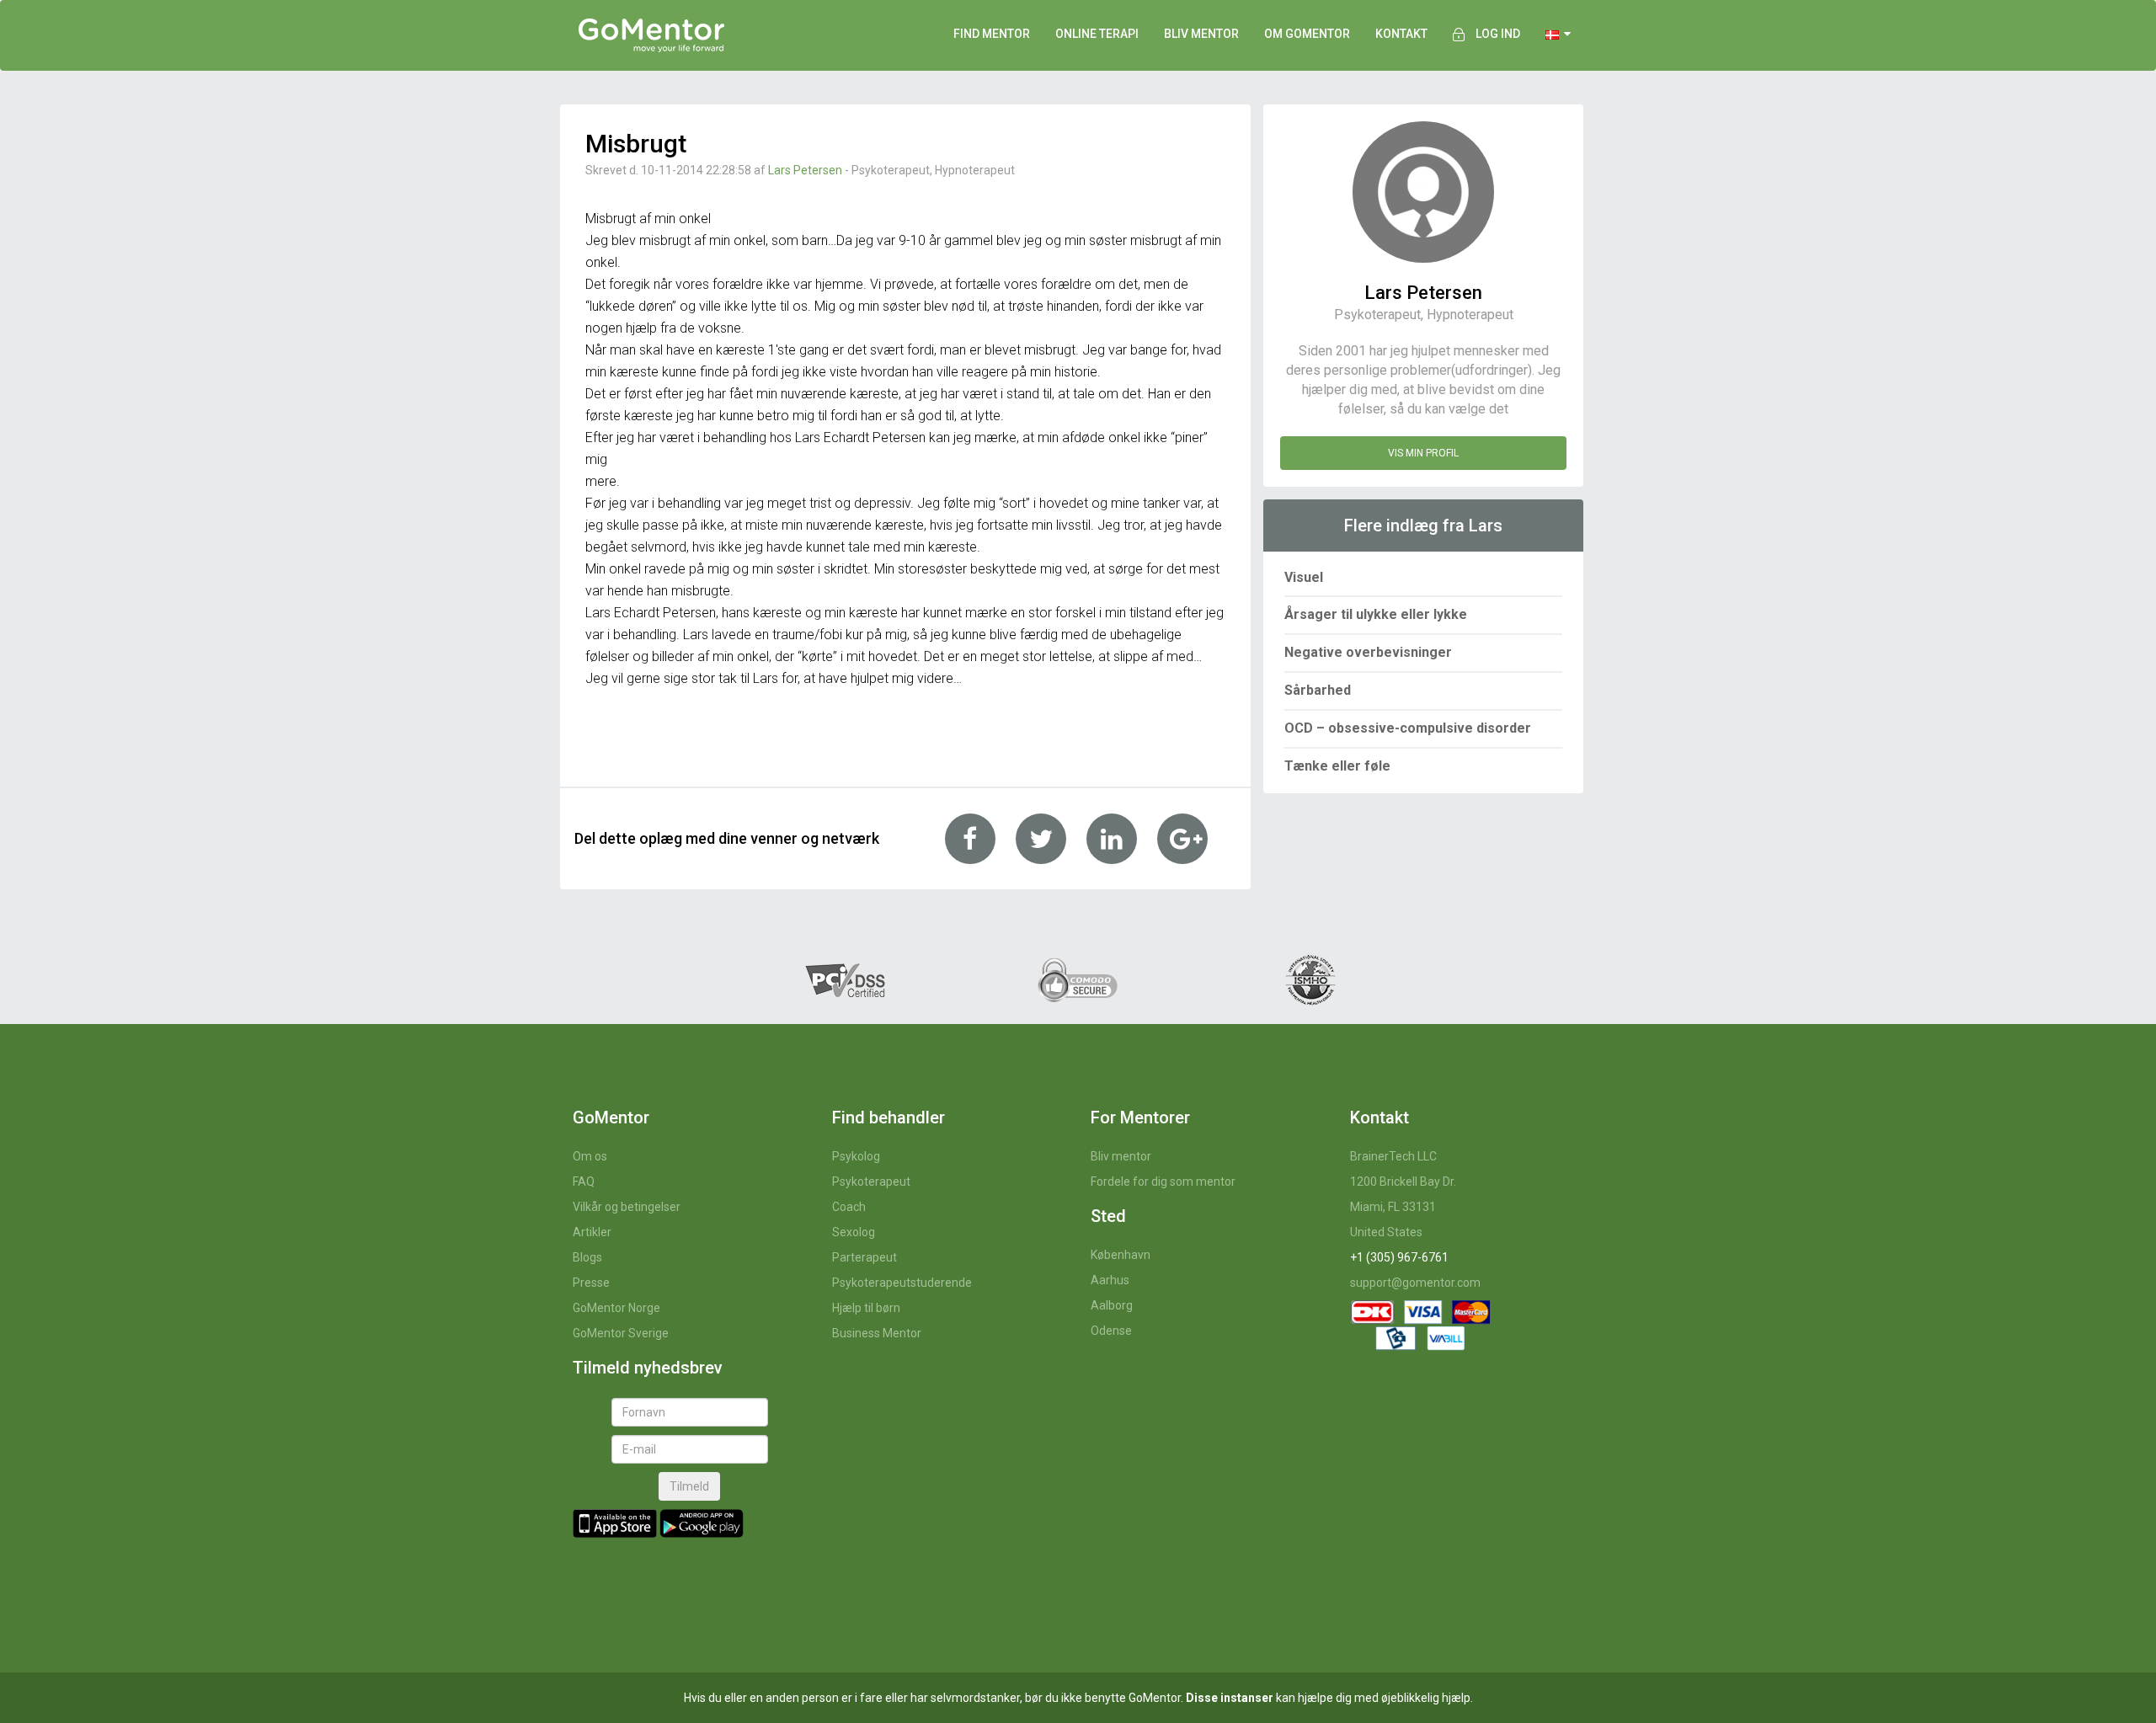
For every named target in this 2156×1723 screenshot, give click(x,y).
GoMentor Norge (616, 1308)
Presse (591, 1283)
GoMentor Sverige (621, 1333)
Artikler (592, 1232)
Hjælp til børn (866, 1308)
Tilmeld (689, 1486)
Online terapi (1097, 34)
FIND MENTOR (992, 34)
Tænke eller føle (1337, 766)
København (1121, 1255)
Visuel (1304, 577)
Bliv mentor (1121, 1156)
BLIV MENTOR (1201, 34)
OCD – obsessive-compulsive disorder (1408, 728)
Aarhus (1110, 1280)
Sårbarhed (1318, 690)
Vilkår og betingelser (627, 1207)
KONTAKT (1401, 34)
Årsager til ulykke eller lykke (1376, 614)
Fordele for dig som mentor (1163, 1182)
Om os (590, 1156)
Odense (1111, 1331)
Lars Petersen (805, 170)
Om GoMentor (1307, 34)
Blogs (587, 1257)
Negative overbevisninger (1368, 652)
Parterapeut (865, 1257)
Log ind (1498, 34)
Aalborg (1112, 1305)
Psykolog (856, 1156)
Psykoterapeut (871, 1182)
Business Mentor (877, 1333)
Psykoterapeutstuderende (902, 1283)
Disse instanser (1230, 1698)
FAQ (584, 1182)
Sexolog (854, 1232)
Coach (849, 1207)
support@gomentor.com (1415, 1283)
